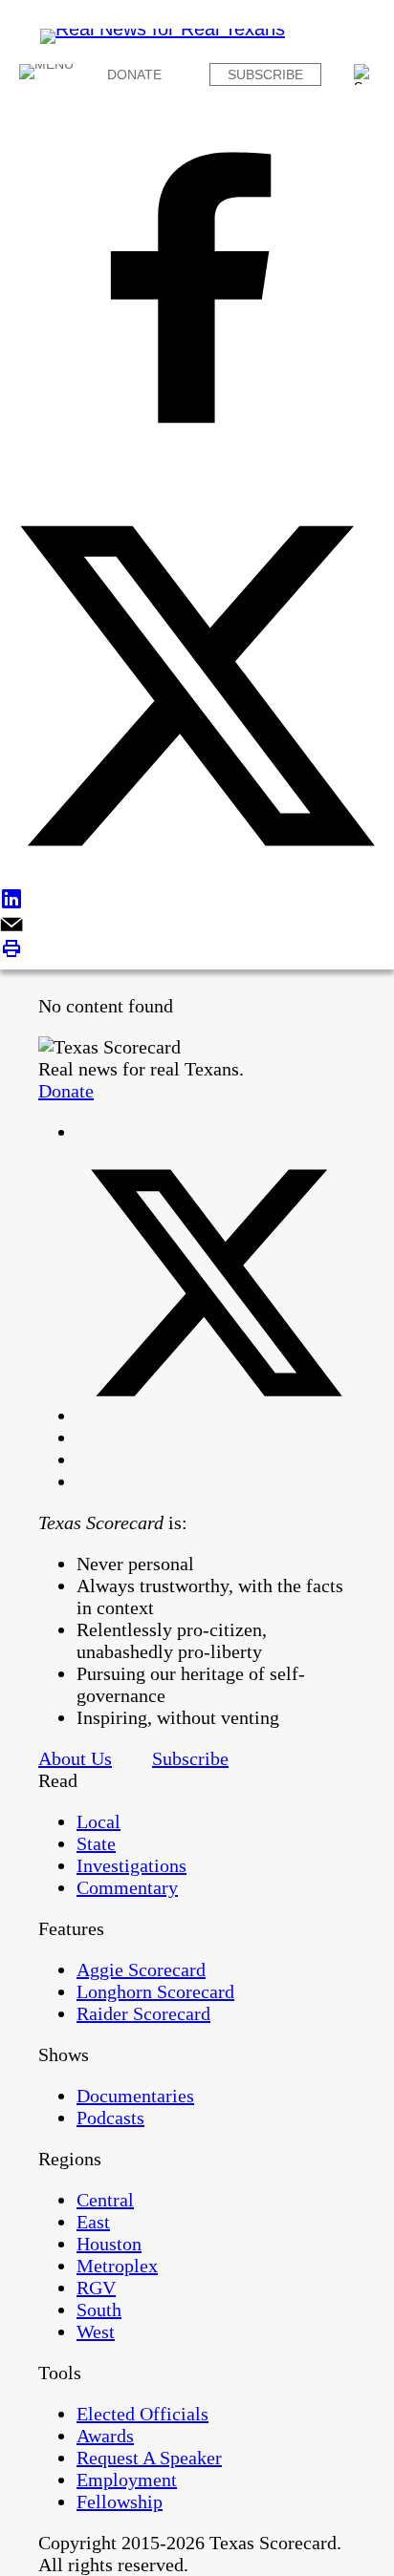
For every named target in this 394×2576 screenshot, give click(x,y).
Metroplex (117, 2266)
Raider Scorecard (143, 2013)
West (96, 2331)
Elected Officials (142, 2414)
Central (105, 2200)
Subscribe (265, 75)
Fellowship (120, 2501)
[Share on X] (197, 688)
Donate (134, 75)
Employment (127, 2480)
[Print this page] (197, 951)
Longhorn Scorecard (155, 1991)
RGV (96, 2288)
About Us (75, 1758)
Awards (105, 2436)
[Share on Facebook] (197, 290)
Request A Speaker (149, 2458)
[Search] (364, 75)
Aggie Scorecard (141, 1969)
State (96, 1843)
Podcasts (110, 2118)
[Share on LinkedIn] (197, 901)
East (93, 2222)
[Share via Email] (197, 926)
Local (98, 1821)
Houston (109, 2244)
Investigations (131, 1865)
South (99, 2310)
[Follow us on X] (216, 1416)
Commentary (127, 1887)
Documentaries (135, 2096)
